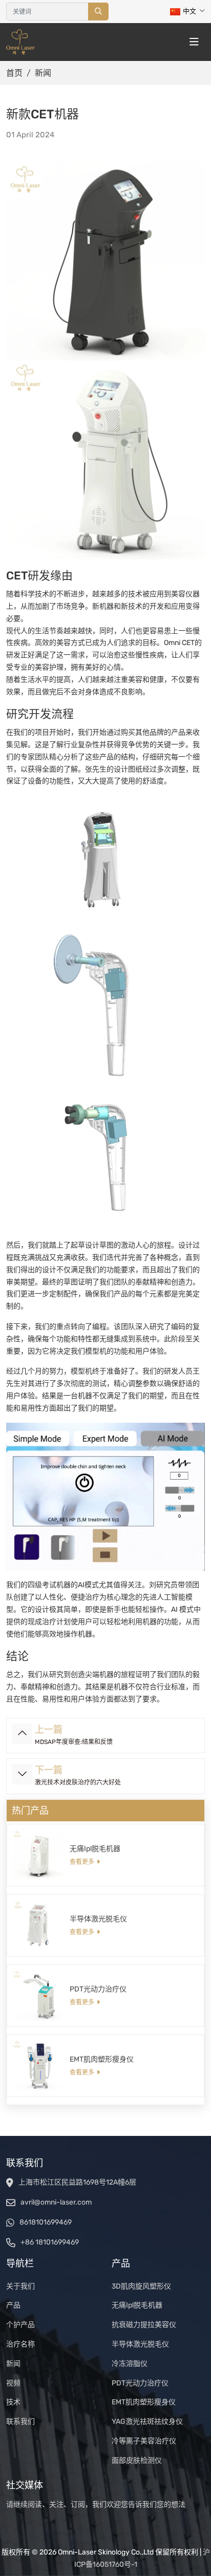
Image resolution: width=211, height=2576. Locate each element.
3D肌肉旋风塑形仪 (141, 2286)
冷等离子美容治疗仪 (144, 2441)
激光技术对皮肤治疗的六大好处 (78, 1782)
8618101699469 (46, 2222)
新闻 (13, 2364)
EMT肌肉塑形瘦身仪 (102, 2059)
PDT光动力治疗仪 (98, 1989)
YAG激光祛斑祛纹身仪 (147, 2422)
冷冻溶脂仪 (130, 2364)
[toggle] (194, 42)
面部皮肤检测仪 (137, 2460)
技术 (13, 2402)
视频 (13, 2383)
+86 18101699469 (50, 2242)
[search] (98, 12)
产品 (13, 2305)
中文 (189, 11)
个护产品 (20, 2325)
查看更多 (82, 1862)
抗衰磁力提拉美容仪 (144, 2325)
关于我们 (20, 2286)
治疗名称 (20, 2344)
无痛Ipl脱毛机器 (95, 1849)
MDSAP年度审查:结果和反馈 (74, 1742)
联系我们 (20, 2422)
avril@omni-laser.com (56, 2202)
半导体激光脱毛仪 (98, 1919)
